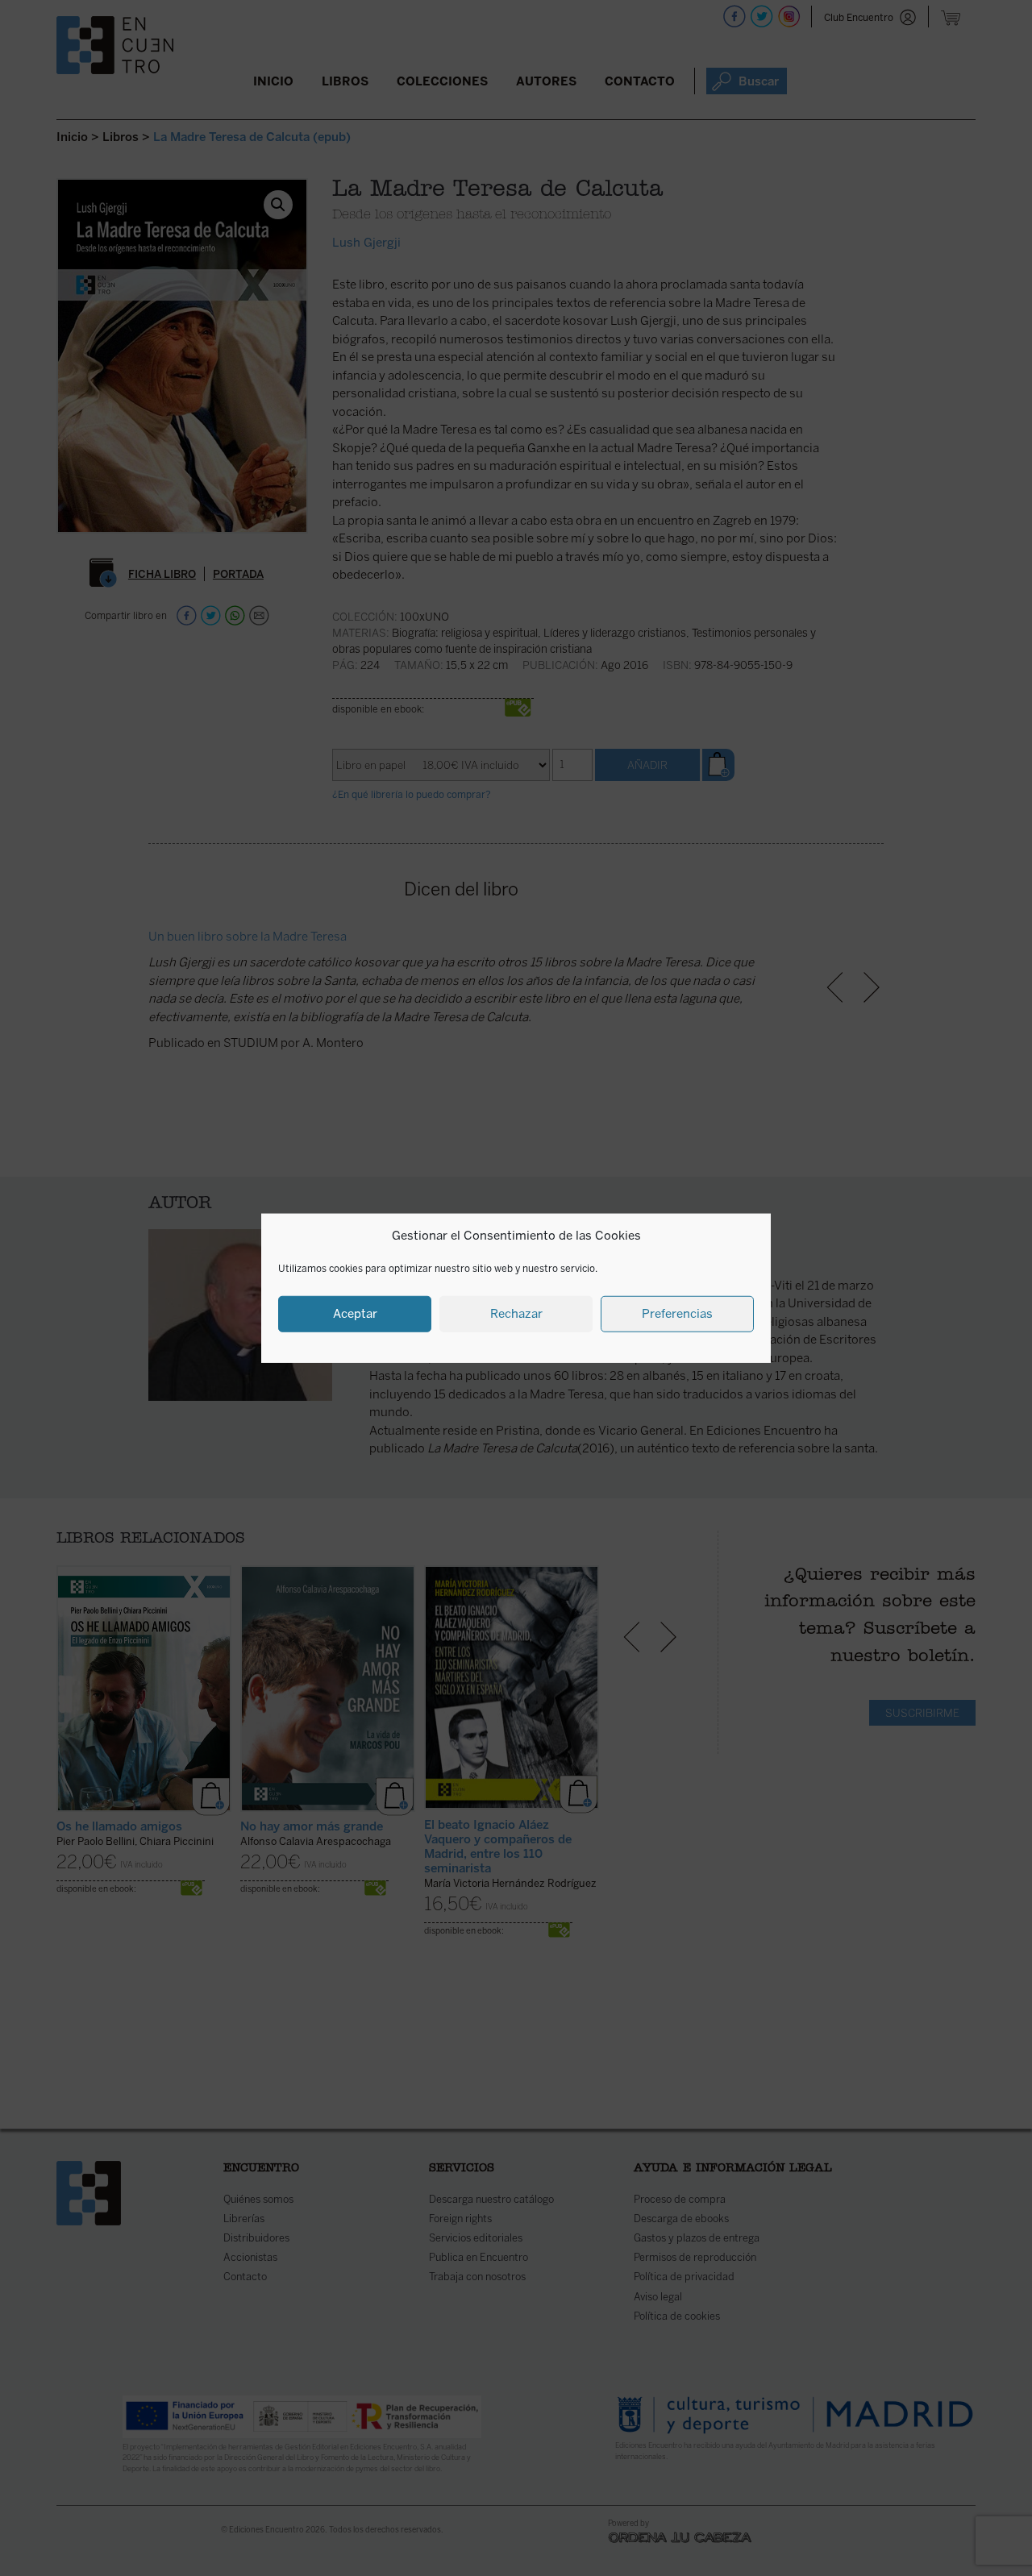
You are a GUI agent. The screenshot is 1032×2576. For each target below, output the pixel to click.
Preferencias (677, 1314)
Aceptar (355, 1314)
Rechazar (516, 1314)
